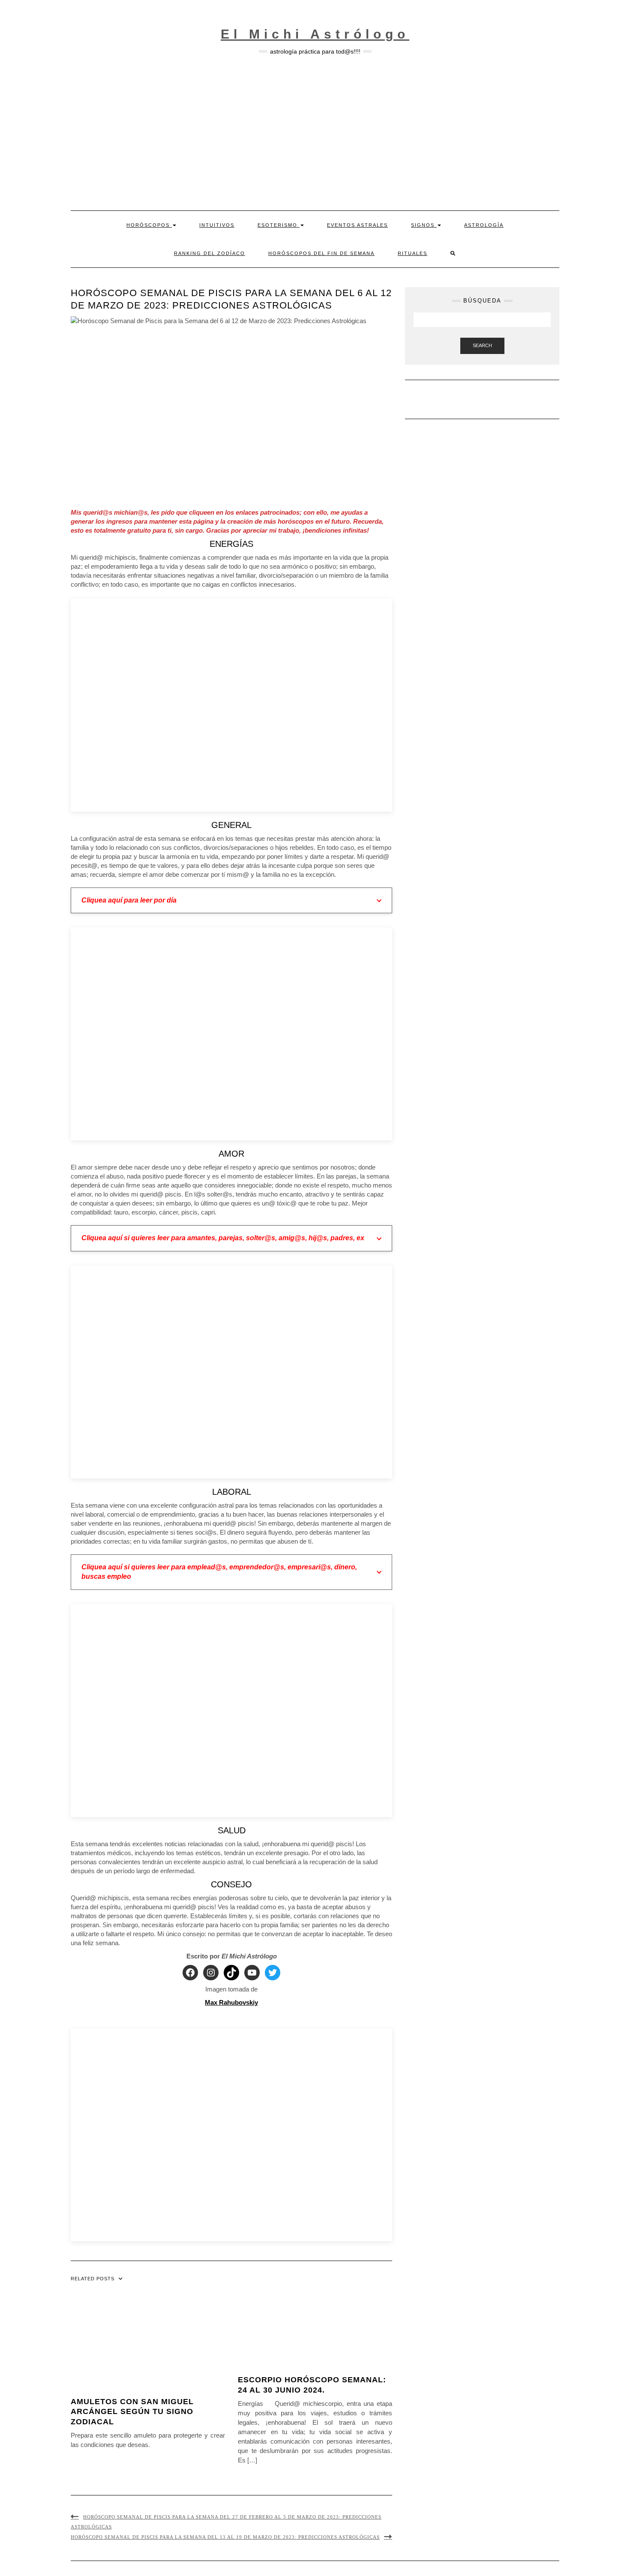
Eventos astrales (357, 225)
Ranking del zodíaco (210, 253)
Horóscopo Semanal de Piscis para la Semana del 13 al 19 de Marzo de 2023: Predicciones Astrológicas (225, 2537)
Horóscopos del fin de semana (321, 253)
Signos (424, 225)
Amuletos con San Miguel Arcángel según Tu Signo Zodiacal (132, 2412)
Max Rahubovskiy (231, 2002)
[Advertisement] (315, 133)
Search (482, 345)
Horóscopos (149, 225)
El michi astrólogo (315, 34)
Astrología (484, 225)
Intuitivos (217, 225)
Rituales (412, 253)
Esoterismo (279, 225)
